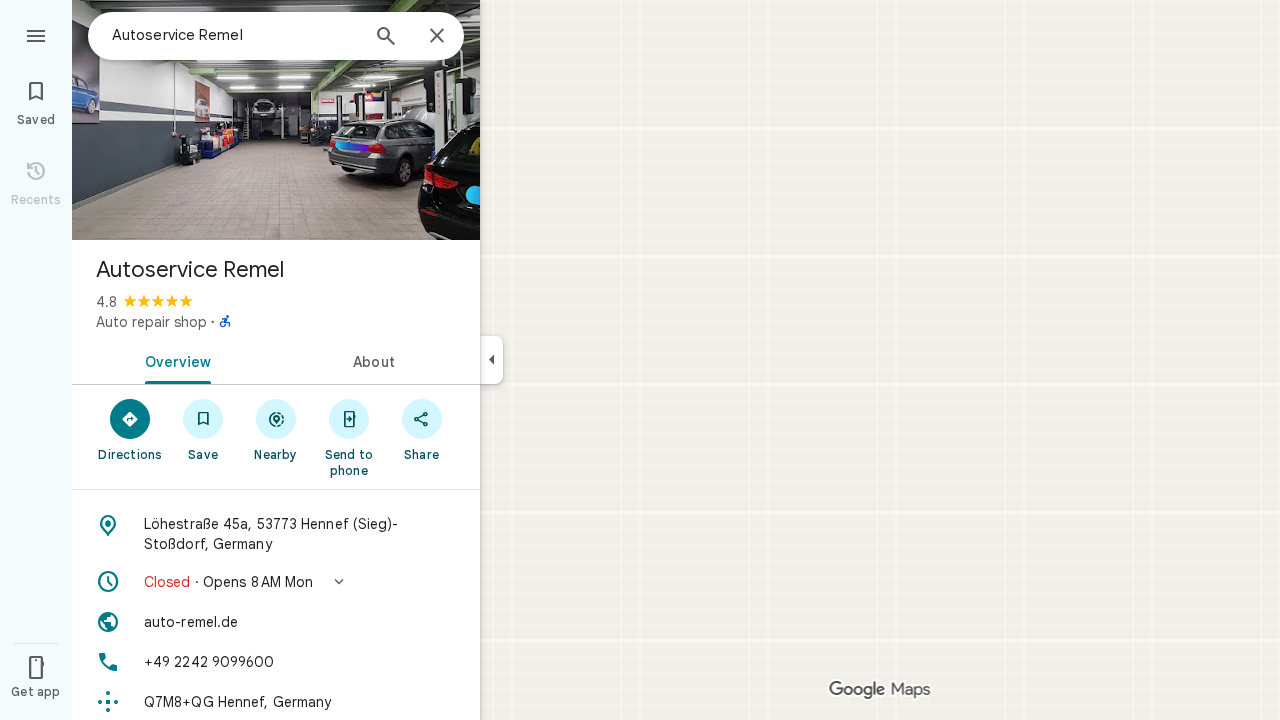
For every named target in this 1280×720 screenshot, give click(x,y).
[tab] (174, 360)
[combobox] (235, 35)
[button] (276, 582)
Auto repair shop (151, 322)
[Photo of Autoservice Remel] (276, 120)
